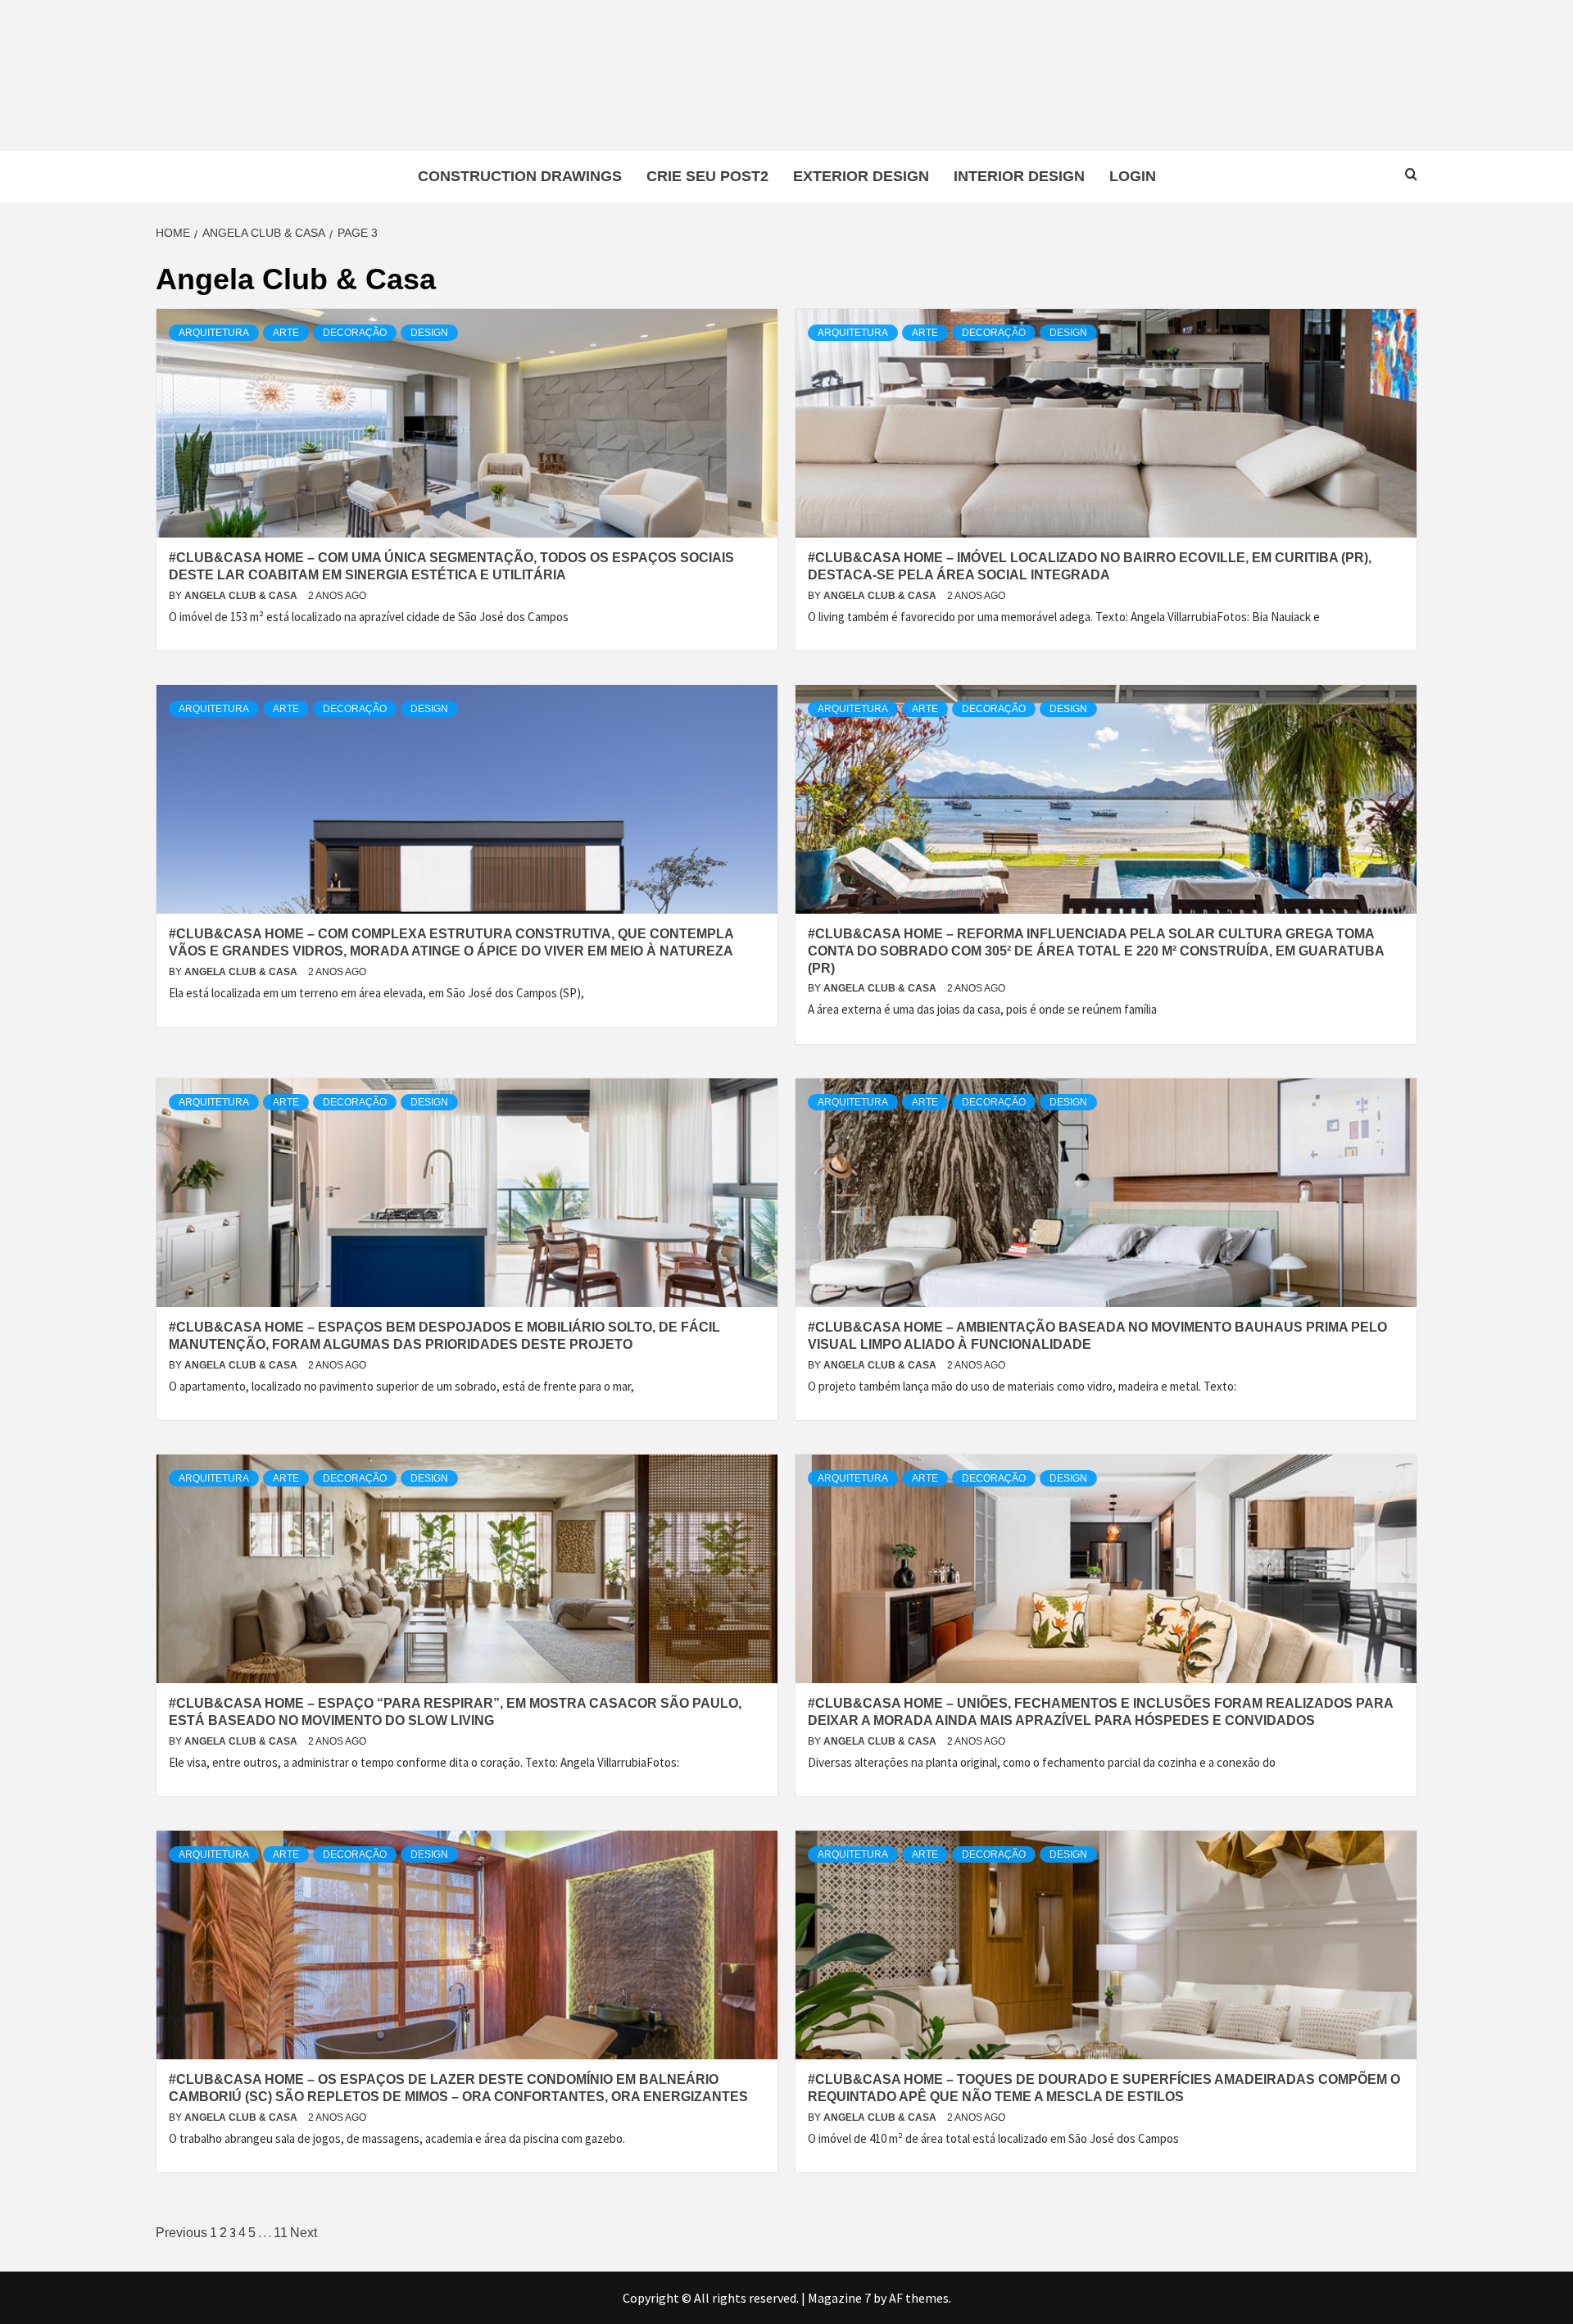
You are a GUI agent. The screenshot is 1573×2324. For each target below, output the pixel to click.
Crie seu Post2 (707, 176)
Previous (181, 2233)
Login (1133, 176)
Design (429, 333)
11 (281, 2233)
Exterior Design (861, 176)
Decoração (355, 333)
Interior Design (1019, 176)
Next (304, 2233)
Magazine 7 (839, 2298)
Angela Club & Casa (242, 596)
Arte (286, 333)
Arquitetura (214, 333)
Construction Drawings (520, 176)
